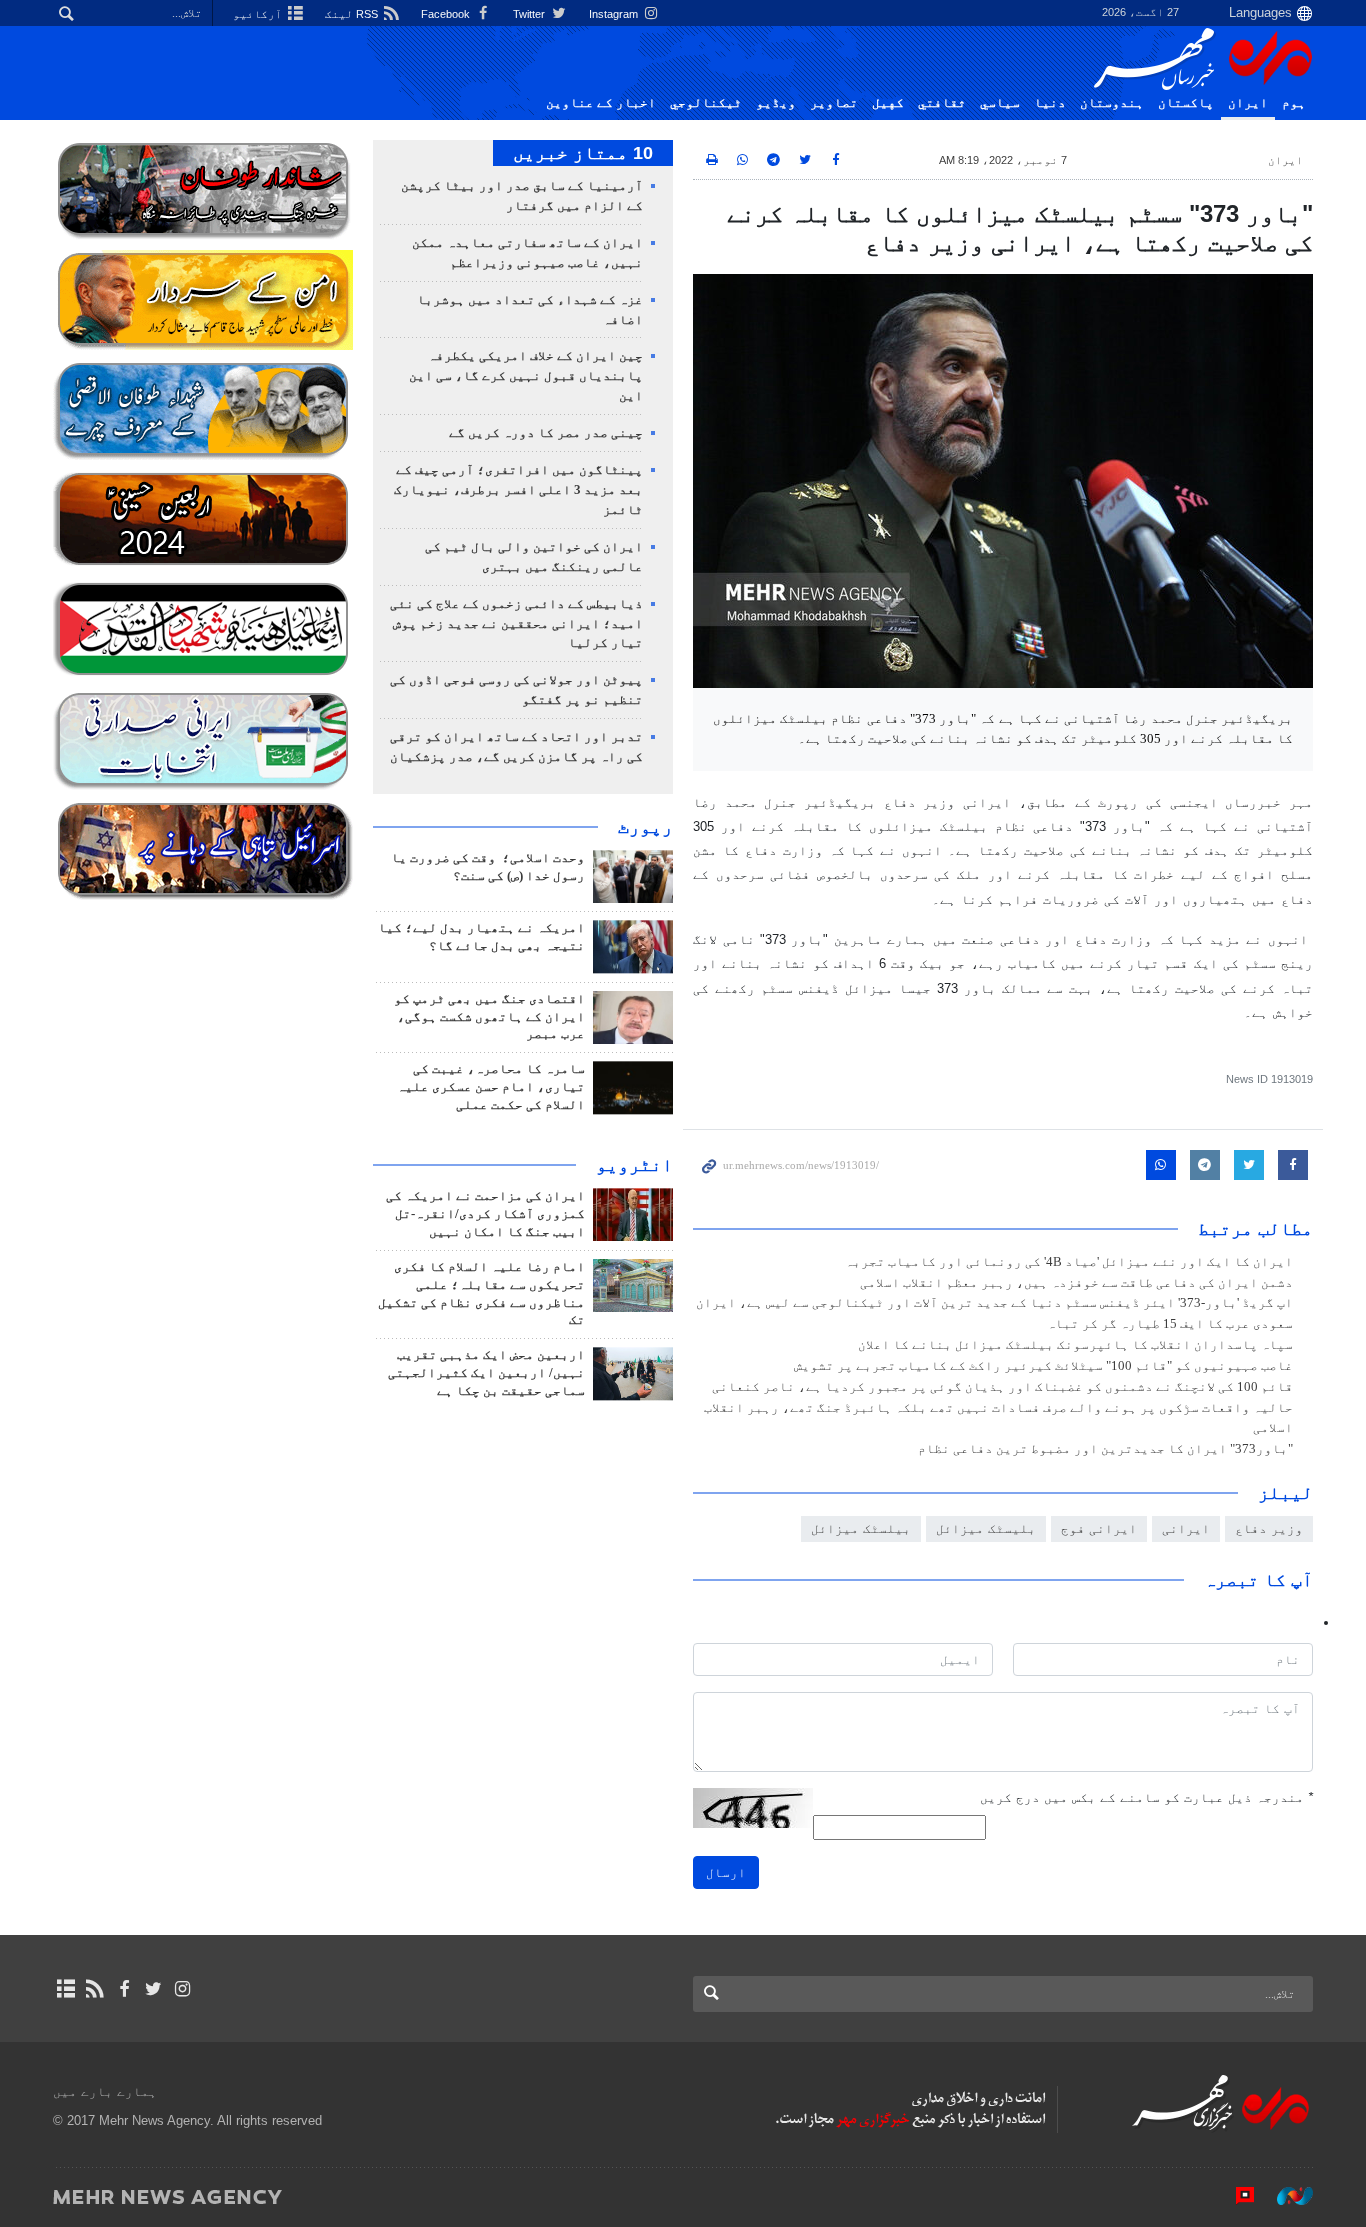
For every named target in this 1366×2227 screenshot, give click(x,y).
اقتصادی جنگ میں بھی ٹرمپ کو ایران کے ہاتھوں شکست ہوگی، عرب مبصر (489, 1017)
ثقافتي (942, 103)
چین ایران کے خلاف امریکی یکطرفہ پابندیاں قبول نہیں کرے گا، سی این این (526, 376)
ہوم (1294, 103)
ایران (1248, 103)
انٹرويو (634, 1165)
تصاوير (834, 103)
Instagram (615, 14)
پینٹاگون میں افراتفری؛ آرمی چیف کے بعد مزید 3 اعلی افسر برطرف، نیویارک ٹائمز (518, 490)
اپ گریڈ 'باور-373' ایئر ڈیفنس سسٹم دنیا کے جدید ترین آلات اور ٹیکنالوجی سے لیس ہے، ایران (994, 1303)
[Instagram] (182, 1989)
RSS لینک (353, 14)
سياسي (1000, 103)
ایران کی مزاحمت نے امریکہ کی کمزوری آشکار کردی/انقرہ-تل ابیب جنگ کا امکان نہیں (485, 1214)
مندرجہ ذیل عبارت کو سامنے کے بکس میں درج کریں (1146, 1797)
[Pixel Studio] (1235, 2196)
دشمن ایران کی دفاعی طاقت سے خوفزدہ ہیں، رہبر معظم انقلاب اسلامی (1076, 1283)
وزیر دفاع (1269, 1528)
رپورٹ (645, 827)
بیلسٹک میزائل (861, 1528)
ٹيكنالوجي (706, 103)
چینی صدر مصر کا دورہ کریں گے (546, 433)
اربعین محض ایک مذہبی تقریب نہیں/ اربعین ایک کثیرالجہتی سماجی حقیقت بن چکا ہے (486, 1373)
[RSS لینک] (94, 1989)
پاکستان (1186, 103)
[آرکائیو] (65, 1989)
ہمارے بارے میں (105, 2091)
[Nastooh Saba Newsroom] (1285, 2196)
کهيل (888, 103)
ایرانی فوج (1099, 1528)
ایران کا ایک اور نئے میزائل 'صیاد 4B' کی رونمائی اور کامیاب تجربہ (1069, 1262)
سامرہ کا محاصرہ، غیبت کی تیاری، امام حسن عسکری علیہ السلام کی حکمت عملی (491, 1087)
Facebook (447, 14)
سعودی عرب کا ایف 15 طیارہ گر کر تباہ (1170, 1324)
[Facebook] (123, 1989)
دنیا (1050, 103)
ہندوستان (1112, 103)
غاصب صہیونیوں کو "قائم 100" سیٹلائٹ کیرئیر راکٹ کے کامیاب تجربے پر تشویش (1043, 1366)
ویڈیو (776, 103)
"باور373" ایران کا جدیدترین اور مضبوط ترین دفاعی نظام (1105, 1449)
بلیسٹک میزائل (986, 1528)
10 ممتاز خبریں (583, 153)
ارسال (726, 1872)
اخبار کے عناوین (601, 103)
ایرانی (1186, 1528)
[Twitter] (153, 1989)
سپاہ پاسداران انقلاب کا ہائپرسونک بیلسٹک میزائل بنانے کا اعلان (1075, 1345)
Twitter (530, 14)
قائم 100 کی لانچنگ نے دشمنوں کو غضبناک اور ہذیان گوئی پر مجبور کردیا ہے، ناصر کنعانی (1002, 1387)
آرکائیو (259, 14)
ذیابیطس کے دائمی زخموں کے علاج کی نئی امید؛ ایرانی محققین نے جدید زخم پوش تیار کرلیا (516, 624)
